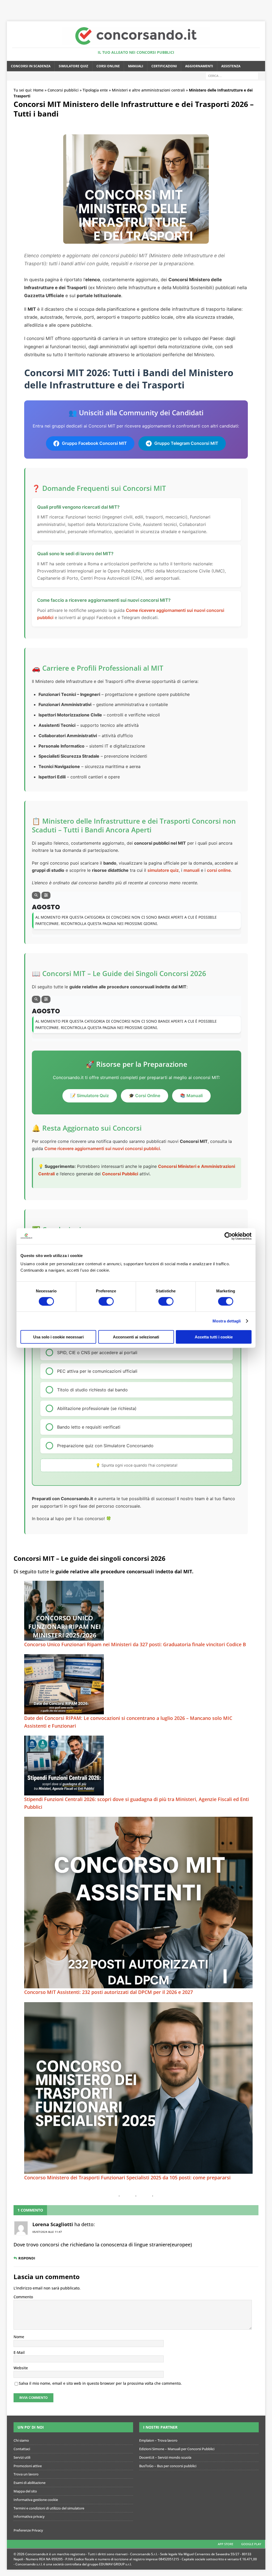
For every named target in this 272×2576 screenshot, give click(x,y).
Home (38, 90)
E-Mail (19, 2352)
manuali (192, 870)
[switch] (106, 1301)
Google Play (251, 2544)
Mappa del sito (25, 2491)
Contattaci (22, 2449)
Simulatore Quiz (73, 66)
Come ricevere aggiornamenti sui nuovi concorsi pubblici (102, 1148)
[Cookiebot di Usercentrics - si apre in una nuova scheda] (228, 1236)
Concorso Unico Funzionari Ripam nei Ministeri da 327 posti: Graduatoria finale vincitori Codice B (135, 1644)
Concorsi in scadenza (31, 66)
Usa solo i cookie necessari (58, 1337)
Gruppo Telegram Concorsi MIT (186, 443)
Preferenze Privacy (28, 2530)
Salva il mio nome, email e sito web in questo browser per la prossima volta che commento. (100, 2383)
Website (21, 2368)
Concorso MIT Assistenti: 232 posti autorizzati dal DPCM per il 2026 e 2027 (109, 1992)
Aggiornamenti (199, 66)
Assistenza (231, 66)
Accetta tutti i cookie (214, 1337)
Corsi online (108, 66)
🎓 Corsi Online (144, 1096)
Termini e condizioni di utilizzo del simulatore (49, 2508)
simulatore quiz (163, 870)
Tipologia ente (95, 90)
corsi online (219, 870)
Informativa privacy (29, 2516)
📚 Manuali (191, 1096)
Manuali (136, 66)
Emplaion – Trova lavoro (158, 2440)
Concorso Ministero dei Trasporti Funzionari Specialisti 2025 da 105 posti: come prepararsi (127, 2177)
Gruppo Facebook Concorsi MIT (94, 443)
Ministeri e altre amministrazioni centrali (148, 90)
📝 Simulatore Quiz (90, 1096)
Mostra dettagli (227, 1321)
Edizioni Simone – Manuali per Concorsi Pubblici (177, 2449)
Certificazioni (164, 66)
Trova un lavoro (26, 2474)
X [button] (267, 5)
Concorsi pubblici (63, 90)
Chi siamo (21, 2440)
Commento (23, 2297)
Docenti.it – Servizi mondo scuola (165, 2457)
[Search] (36, 895)
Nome (19, 2337)
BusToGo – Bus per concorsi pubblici (168, 2466)
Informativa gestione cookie (36, 2500)
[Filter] (46, 895)
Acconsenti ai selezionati (136, 1337)
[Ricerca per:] (232, 75)
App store (226, 2544)
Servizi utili (22, 2457)
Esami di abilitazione (29, 2483)
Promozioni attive (28, 2466)
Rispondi (27, 2258)
